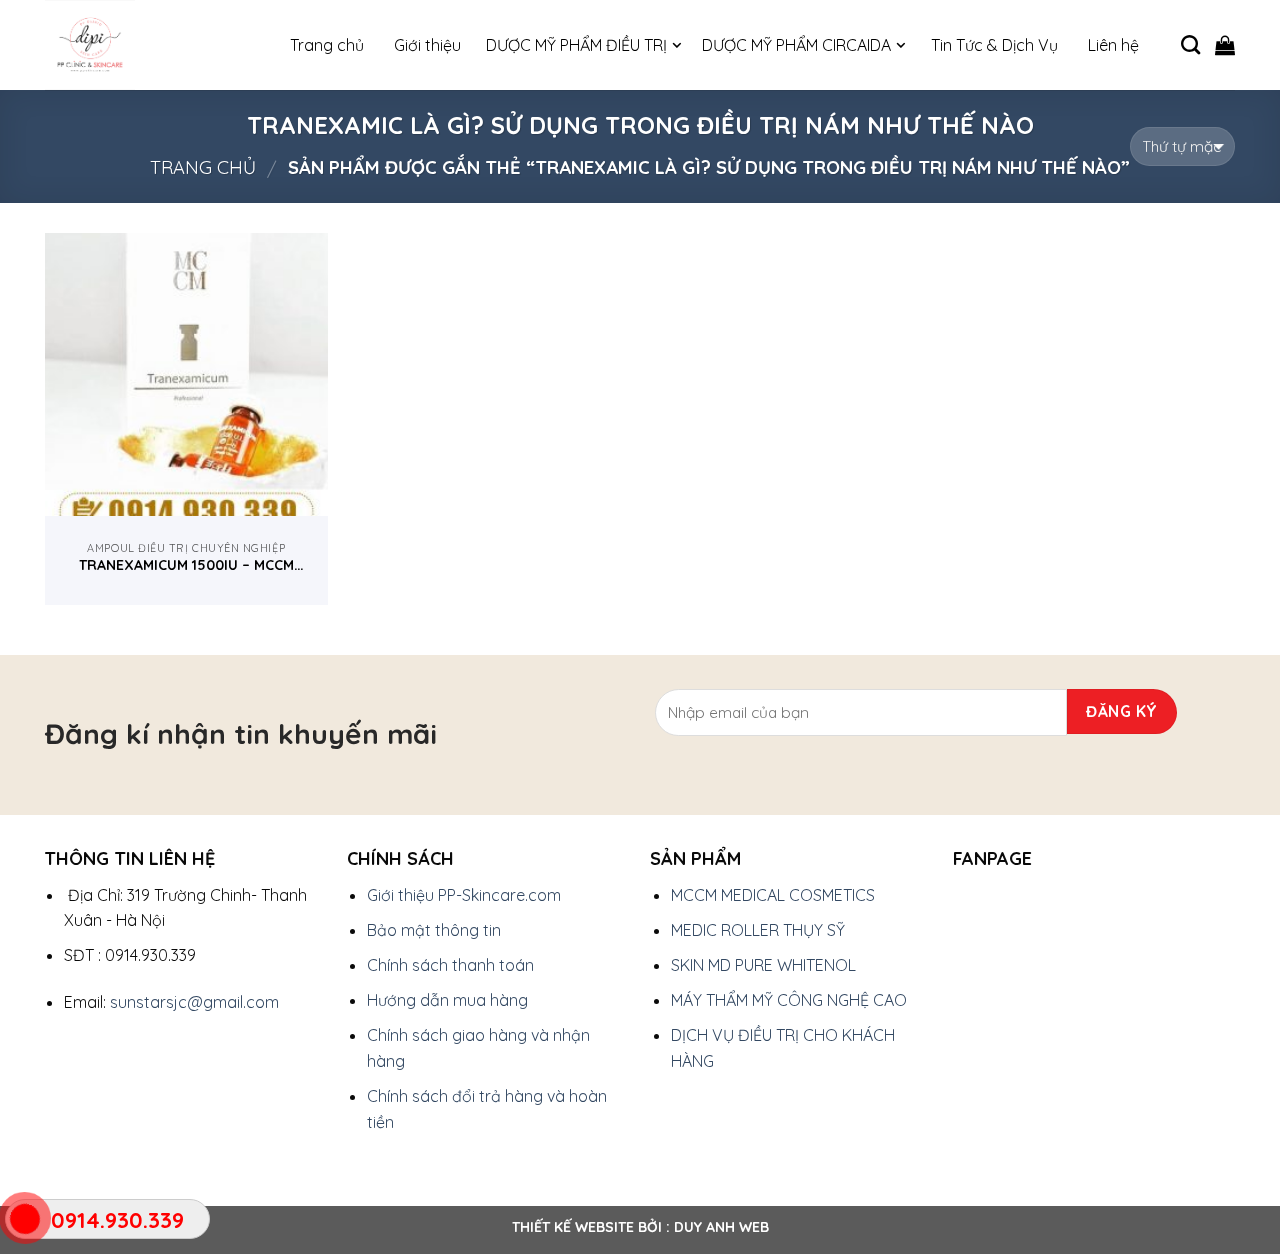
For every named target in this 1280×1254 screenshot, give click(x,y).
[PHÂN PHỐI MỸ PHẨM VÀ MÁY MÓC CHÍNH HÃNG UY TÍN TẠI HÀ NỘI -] (145, 45)
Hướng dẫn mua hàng (447, 1000)
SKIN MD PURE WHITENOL (763, 965)
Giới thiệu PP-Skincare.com (464, 895)
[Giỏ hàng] (1225, 45)
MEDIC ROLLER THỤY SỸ (758, 930)
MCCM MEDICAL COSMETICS (773, 895)
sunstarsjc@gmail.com (194, 1002)
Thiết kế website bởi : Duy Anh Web (640, 1227)
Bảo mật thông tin (434, 930)
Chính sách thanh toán (450, 965)
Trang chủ (203, 167)
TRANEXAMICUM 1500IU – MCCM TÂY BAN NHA (186, 565)
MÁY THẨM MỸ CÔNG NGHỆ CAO (789, 1000)
